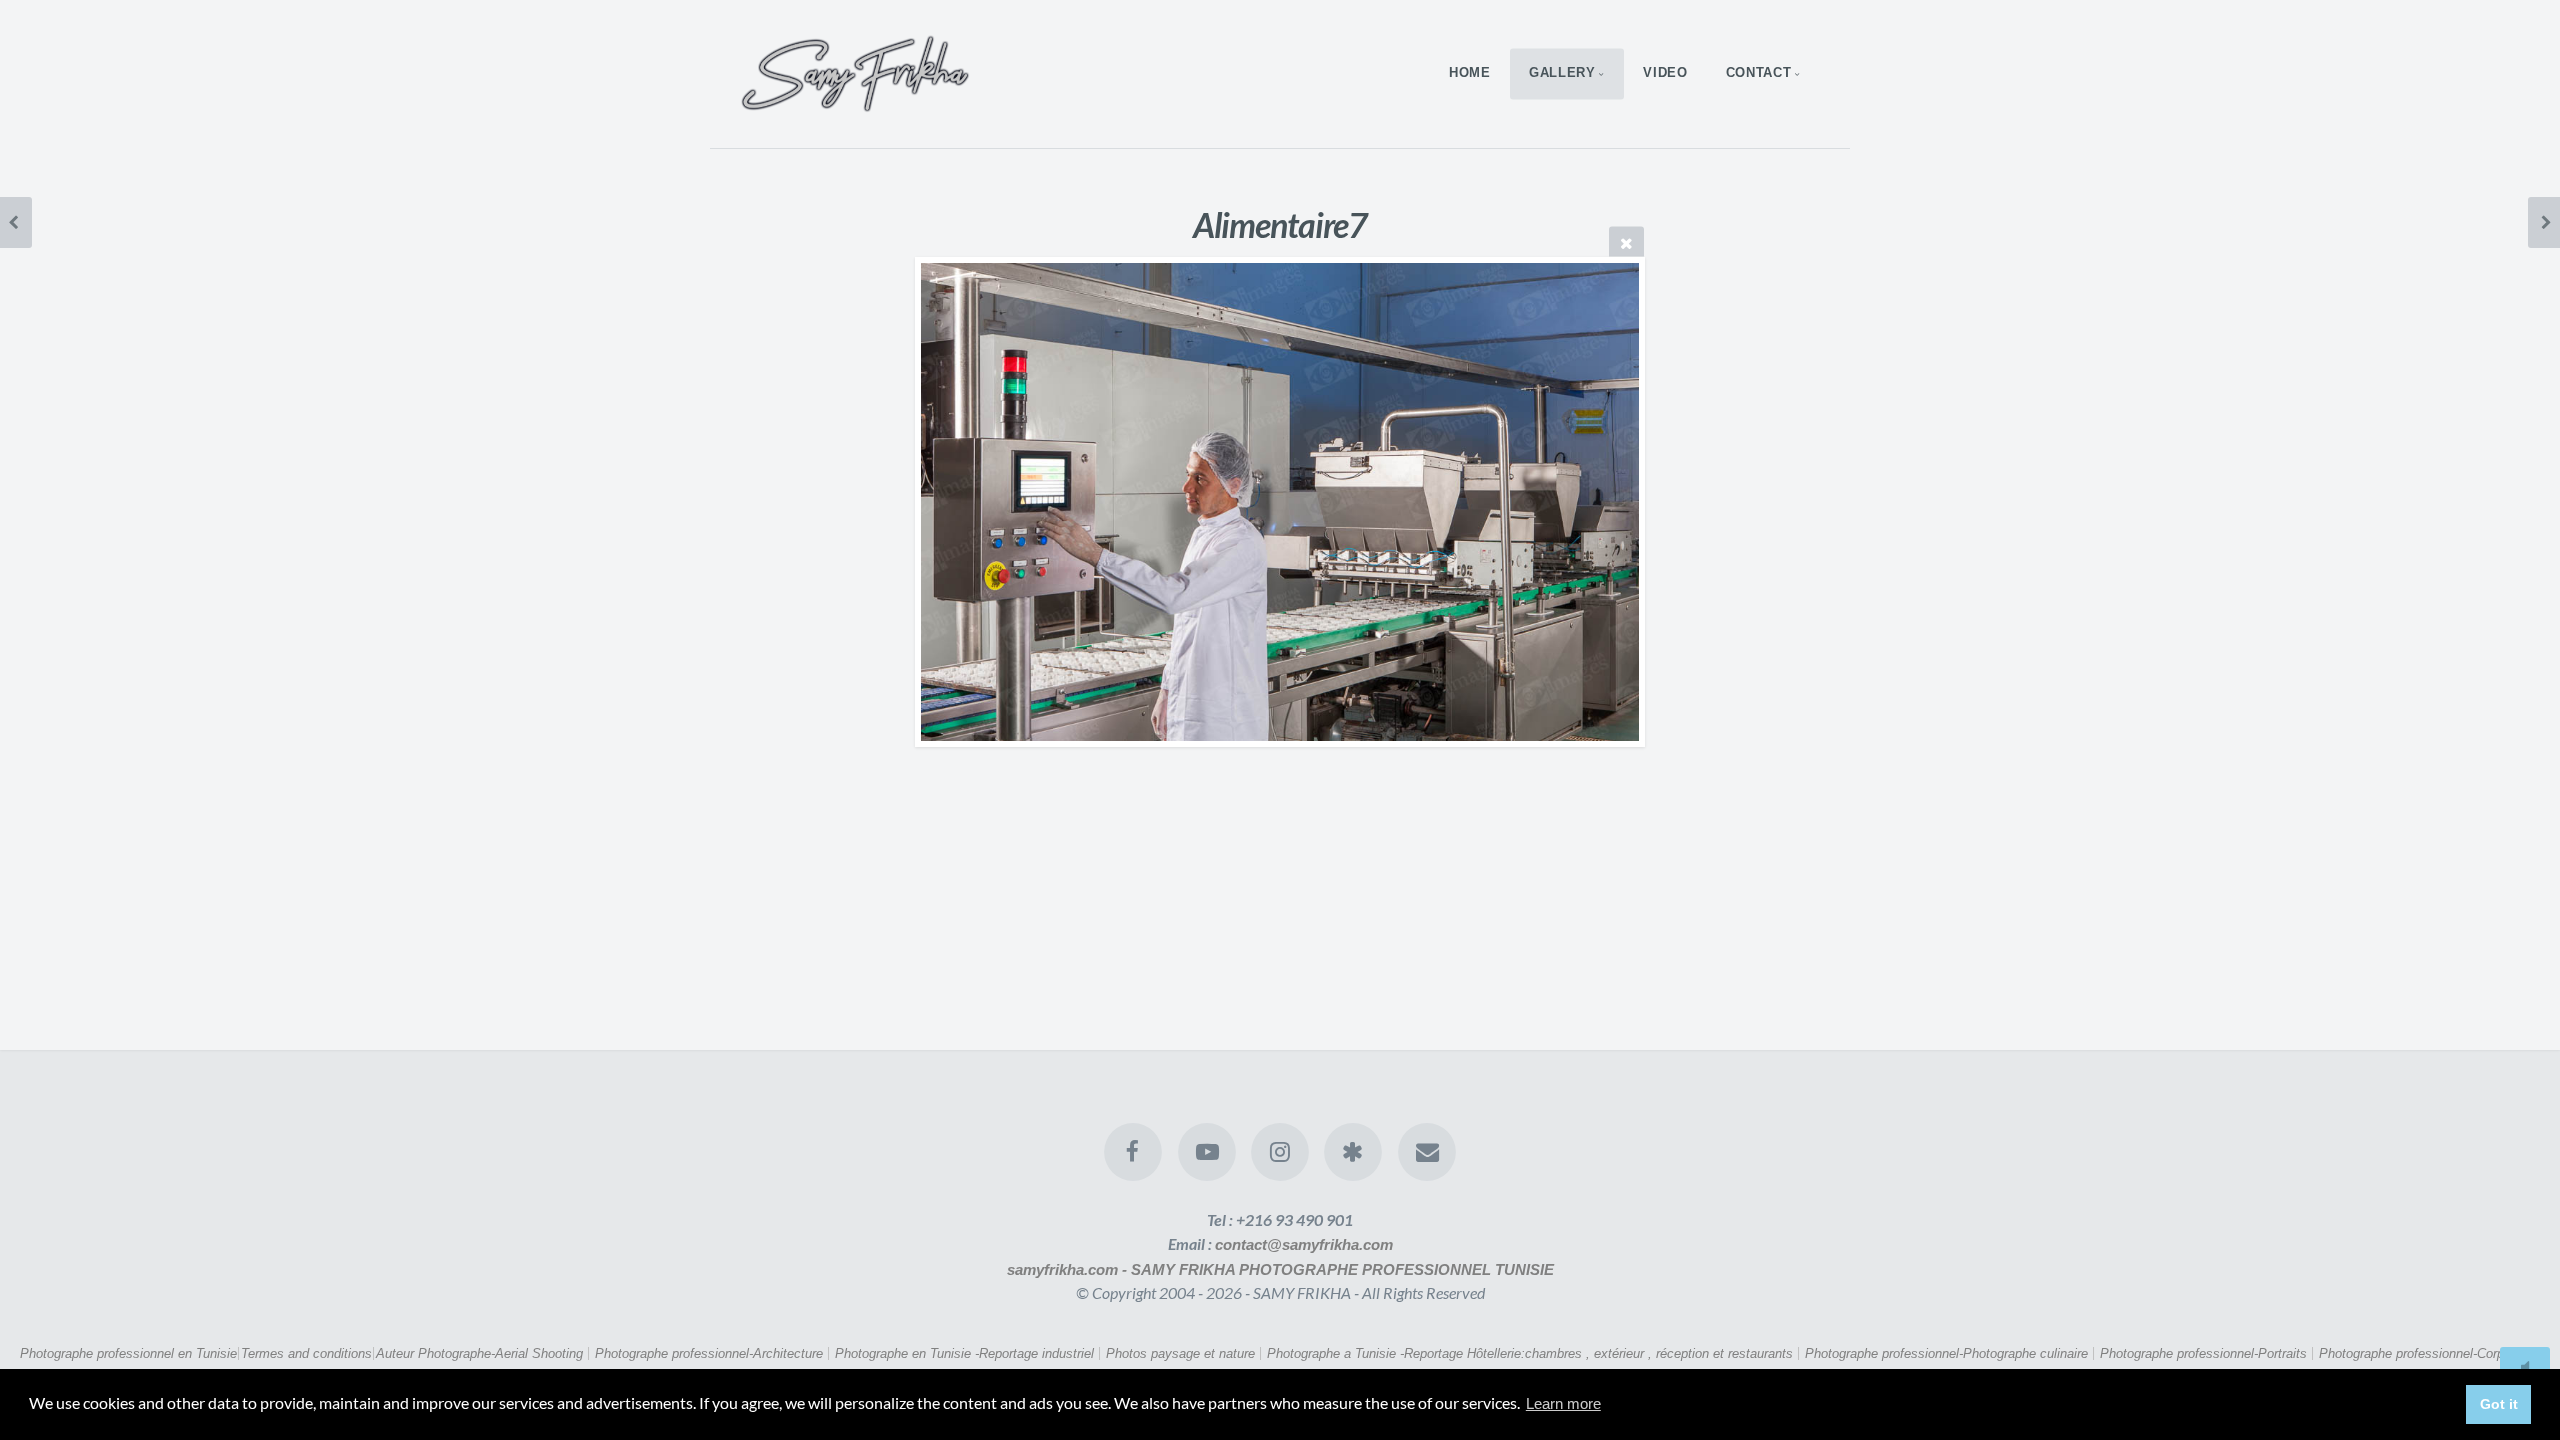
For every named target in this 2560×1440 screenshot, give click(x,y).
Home (1470, 73)
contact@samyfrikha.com (1304, 1244)
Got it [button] (2499, 1404)
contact (1758, 73)
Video (1665, 73)
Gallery (1562, 73)
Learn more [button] (1563, 1403)
